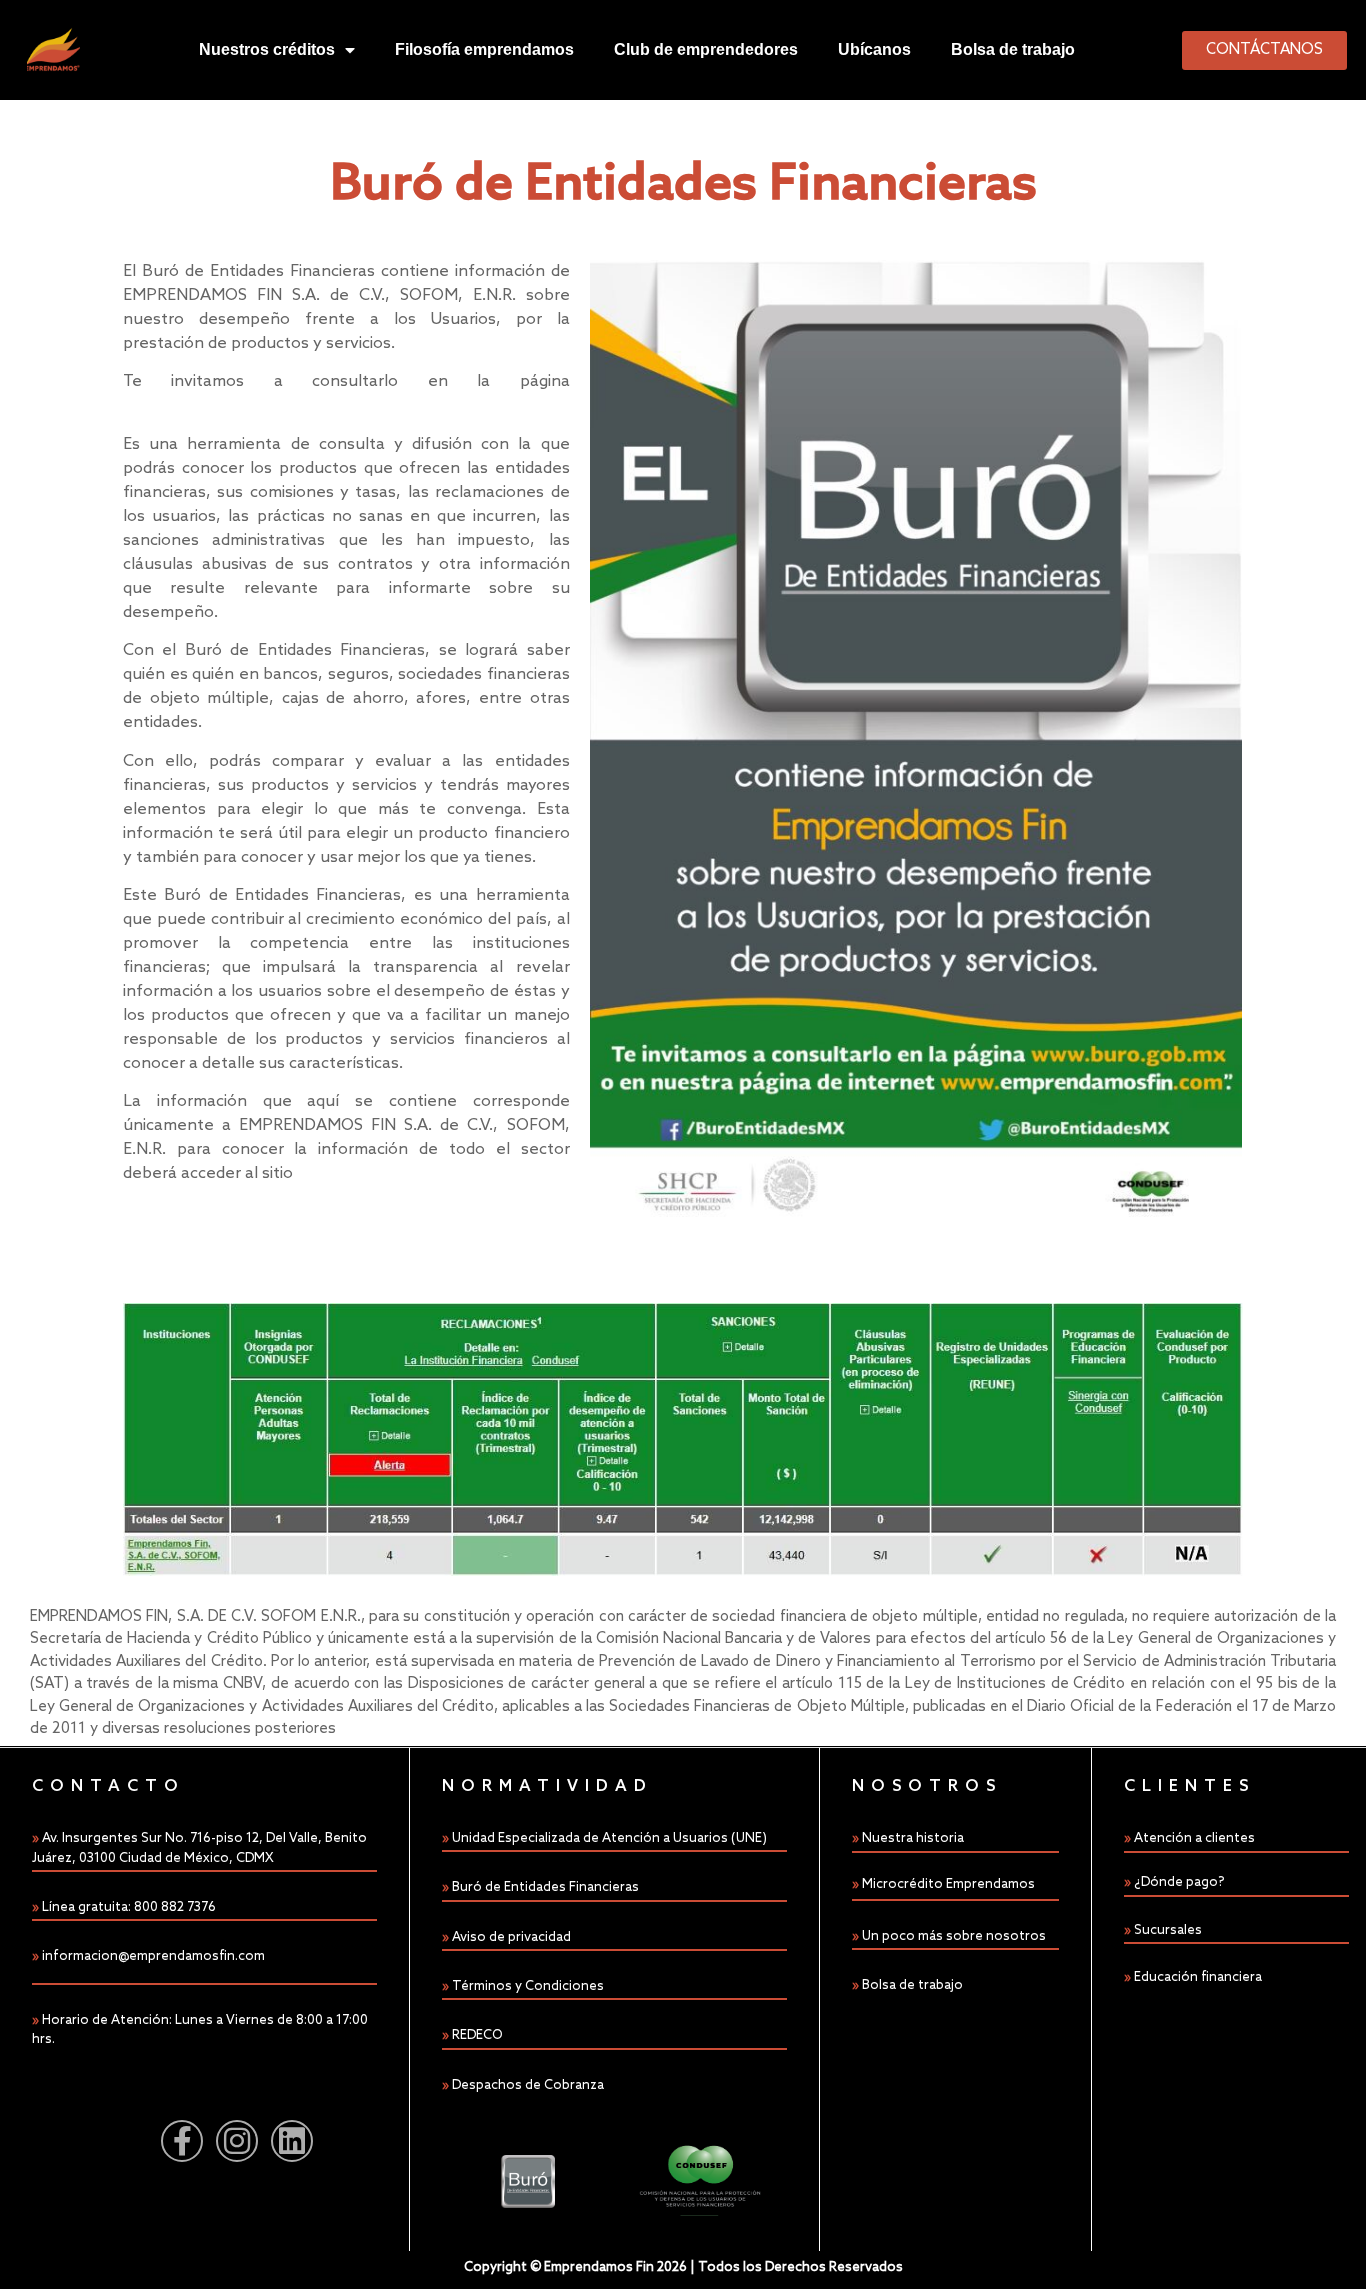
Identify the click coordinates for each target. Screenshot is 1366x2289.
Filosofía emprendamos (484, 49)
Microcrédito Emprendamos (948, 1884)
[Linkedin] (292, 2141)
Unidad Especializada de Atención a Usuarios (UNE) (609, 1838)
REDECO (477, 2035)
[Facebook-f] (182, 2141)
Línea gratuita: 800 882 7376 (129, 1907)
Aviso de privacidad (511, 1937)
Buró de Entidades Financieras (545, 1887)
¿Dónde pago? (1179, 1882)
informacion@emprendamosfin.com (153, 1956)
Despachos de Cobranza (528, 2085)
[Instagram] (237, 2141)
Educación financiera (1198, 1977)
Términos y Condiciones (528, 1986)
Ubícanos (874, 49)
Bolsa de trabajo (1013, 49)
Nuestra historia (913, 1838)
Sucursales (1168, 1930)
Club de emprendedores (706, 49)
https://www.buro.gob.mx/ (225, 405)
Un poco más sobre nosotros (954, 1936)
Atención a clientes (1194, 1838)
